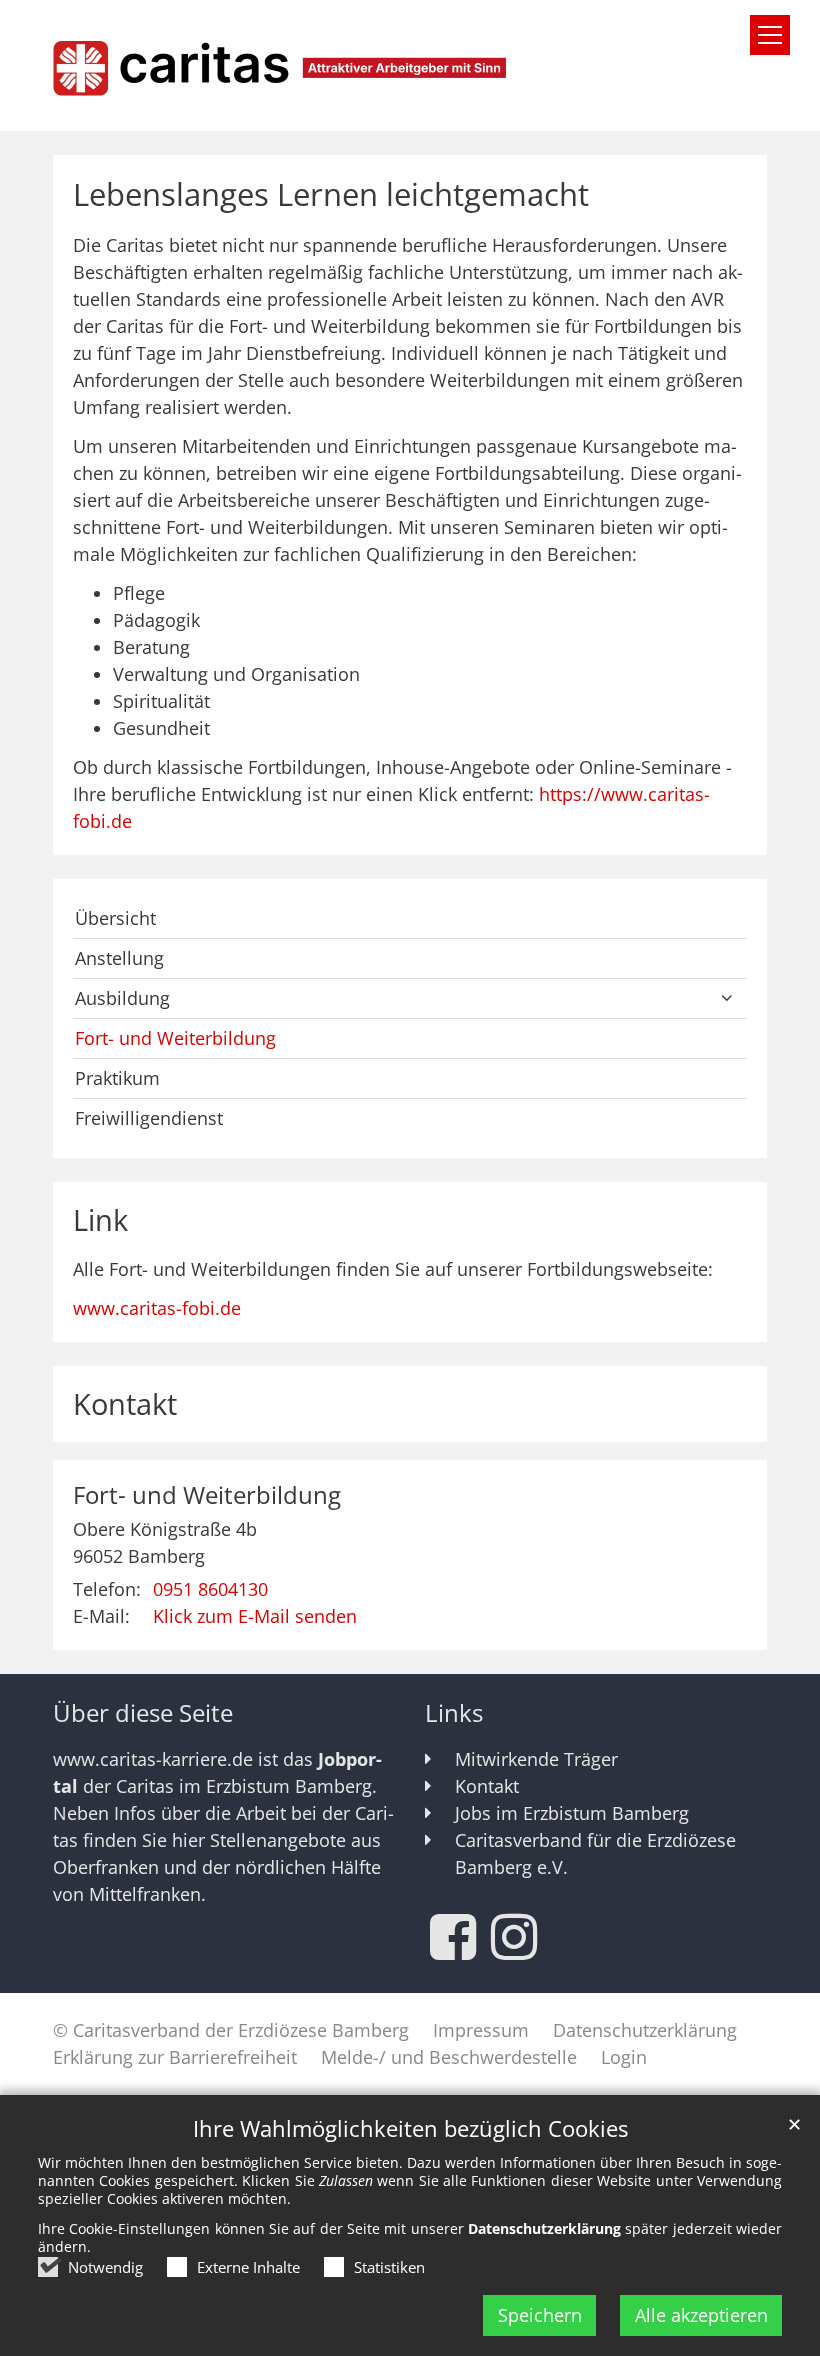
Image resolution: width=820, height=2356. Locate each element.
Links (454, 1713)
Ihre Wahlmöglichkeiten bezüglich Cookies (410, 2128)
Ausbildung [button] (122, 998)
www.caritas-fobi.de (157, 1308)
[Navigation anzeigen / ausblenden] (770, 35)
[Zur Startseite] (410, 65)
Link (100, 1220)
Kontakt (125, 1404)
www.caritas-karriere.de (153, 1759)
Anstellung (119, 958)
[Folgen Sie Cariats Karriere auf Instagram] (514, 1937)
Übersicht (115, 918)
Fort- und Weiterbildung (175, 1038)
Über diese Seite (143, 1713)
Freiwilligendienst (149, 1118)
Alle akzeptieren (701, 2315)
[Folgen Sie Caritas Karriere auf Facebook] (453, 1937)
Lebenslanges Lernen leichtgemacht (331, 194)
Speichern (540, 2315)
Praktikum (117, 1078)
